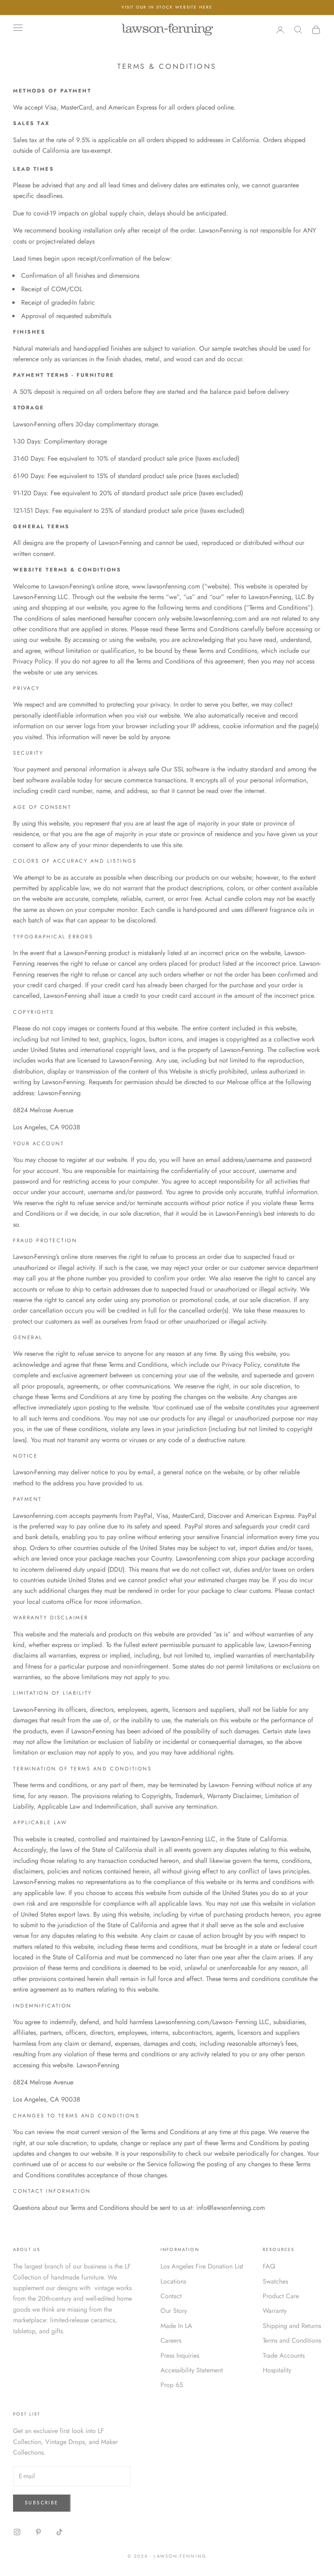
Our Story (174, 2311)
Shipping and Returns (292, 2326)
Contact (171, 2296)
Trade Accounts (284, 2355)
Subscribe (42, 2503)
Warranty (275, 2311)
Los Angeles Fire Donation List (202, 2266)
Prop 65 (172, 2385)
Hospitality (277, 2370)
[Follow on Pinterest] (38, 2532)
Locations (173, 2281)
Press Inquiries (180, 2355)
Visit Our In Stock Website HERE (167, 7)
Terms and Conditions (292, 2340)
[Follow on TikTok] (59, 2532)
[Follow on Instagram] (17, 2532)
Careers (171, 2340)
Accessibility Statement (192, 2370)
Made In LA (176, 2326)
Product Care (281, 2296)
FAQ (269, 2266)
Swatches (275, 2281)
